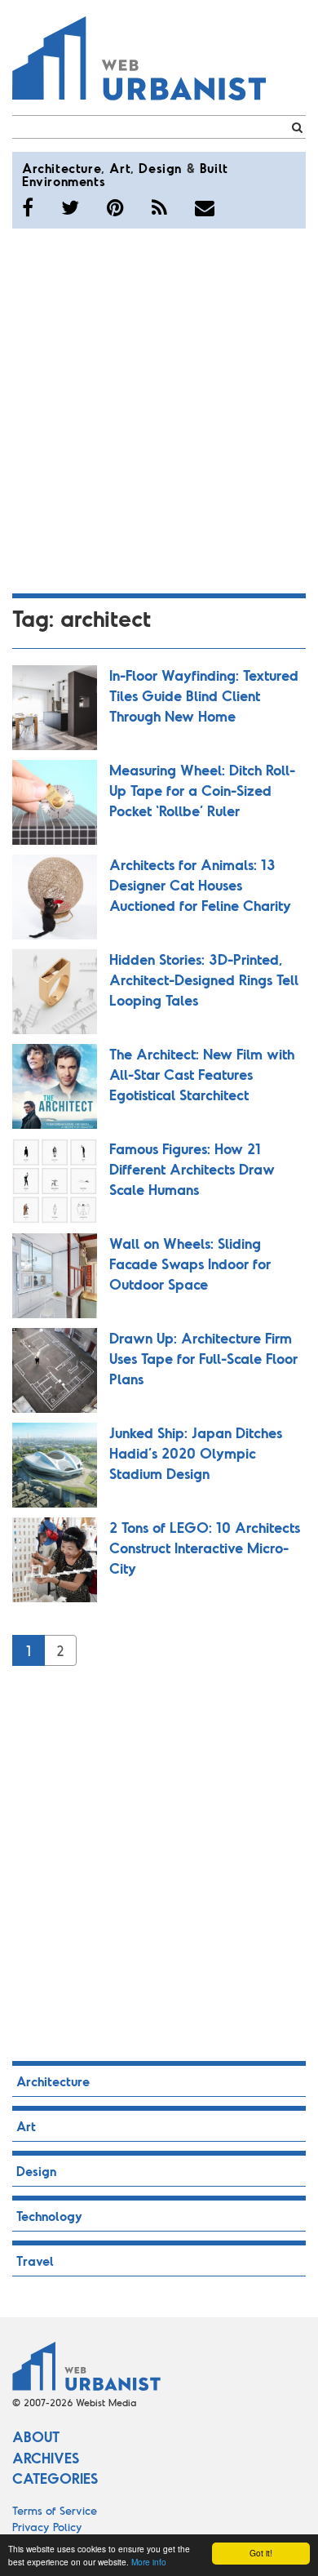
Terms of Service (55, 2510)
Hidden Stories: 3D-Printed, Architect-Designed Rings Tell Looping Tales (204, 979)
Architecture (62, 168)
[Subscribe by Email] (205, 207)
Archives (46, 2458)
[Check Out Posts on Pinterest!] (115, 207)
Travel (35, 2261)
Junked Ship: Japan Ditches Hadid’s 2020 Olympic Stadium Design (196, 1453)
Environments (64, 181)
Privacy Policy (47, 2527)
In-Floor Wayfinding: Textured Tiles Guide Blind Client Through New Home (204, 695)
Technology (49, 2216)
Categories (55, 2478)
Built (214, 168)
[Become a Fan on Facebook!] (28, 207)
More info (149, 2562)
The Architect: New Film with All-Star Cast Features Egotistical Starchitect (202, 1074)
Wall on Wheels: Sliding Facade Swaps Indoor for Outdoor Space (190, 1264)
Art (120, 168)
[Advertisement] (159, 408)
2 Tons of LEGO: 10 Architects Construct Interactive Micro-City (205, 1548)
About (36, 2436)
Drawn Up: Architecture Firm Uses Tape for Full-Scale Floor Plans (203, 1358)
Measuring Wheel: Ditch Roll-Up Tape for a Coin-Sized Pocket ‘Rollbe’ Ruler (202, 790)
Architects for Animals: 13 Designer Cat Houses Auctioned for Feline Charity (200, 885)
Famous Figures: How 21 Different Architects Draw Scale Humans (192, 1169)
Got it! (261, 2553)
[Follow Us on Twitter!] (70, 207)
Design (160, 168)
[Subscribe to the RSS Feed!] (159, 207)
